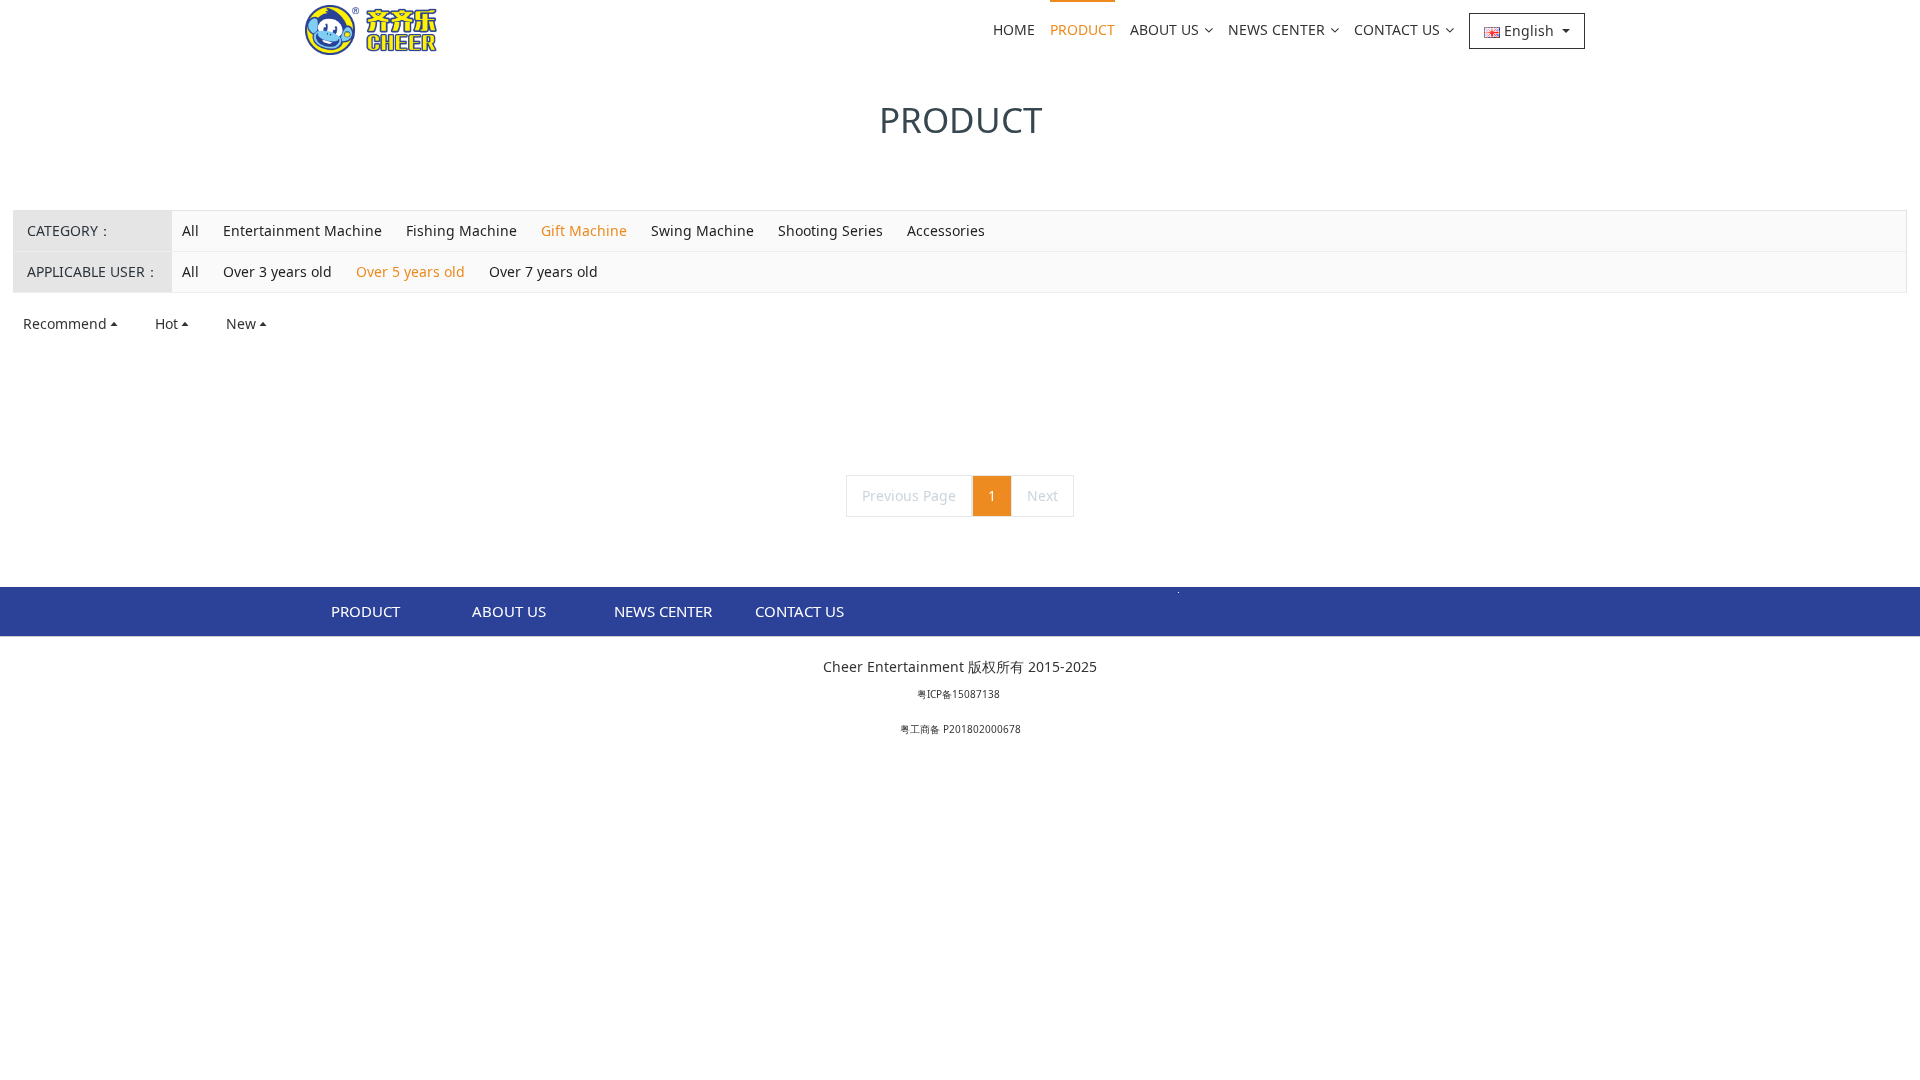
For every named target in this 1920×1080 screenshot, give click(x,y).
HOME (1014, 29)
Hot (166, 323)
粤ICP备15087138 (958, 694)
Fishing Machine (461, 230)
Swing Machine (702, 230)
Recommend (65, 323)
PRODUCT (1082, 29)
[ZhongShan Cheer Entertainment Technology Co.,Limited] (371, 30)
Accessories (946, 230)
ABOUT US (1164, 29)
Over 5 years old (410, 271)
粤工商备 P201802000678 (960, 729)
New (241, 323)
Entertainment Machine (302, 230)
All (190, 230)
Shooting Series (830, 230)
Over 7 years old (543, 271)
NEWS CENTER (1276, 29)
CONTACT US (1397, 29)
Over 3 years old (277, 271)
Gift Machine (584, 230)
